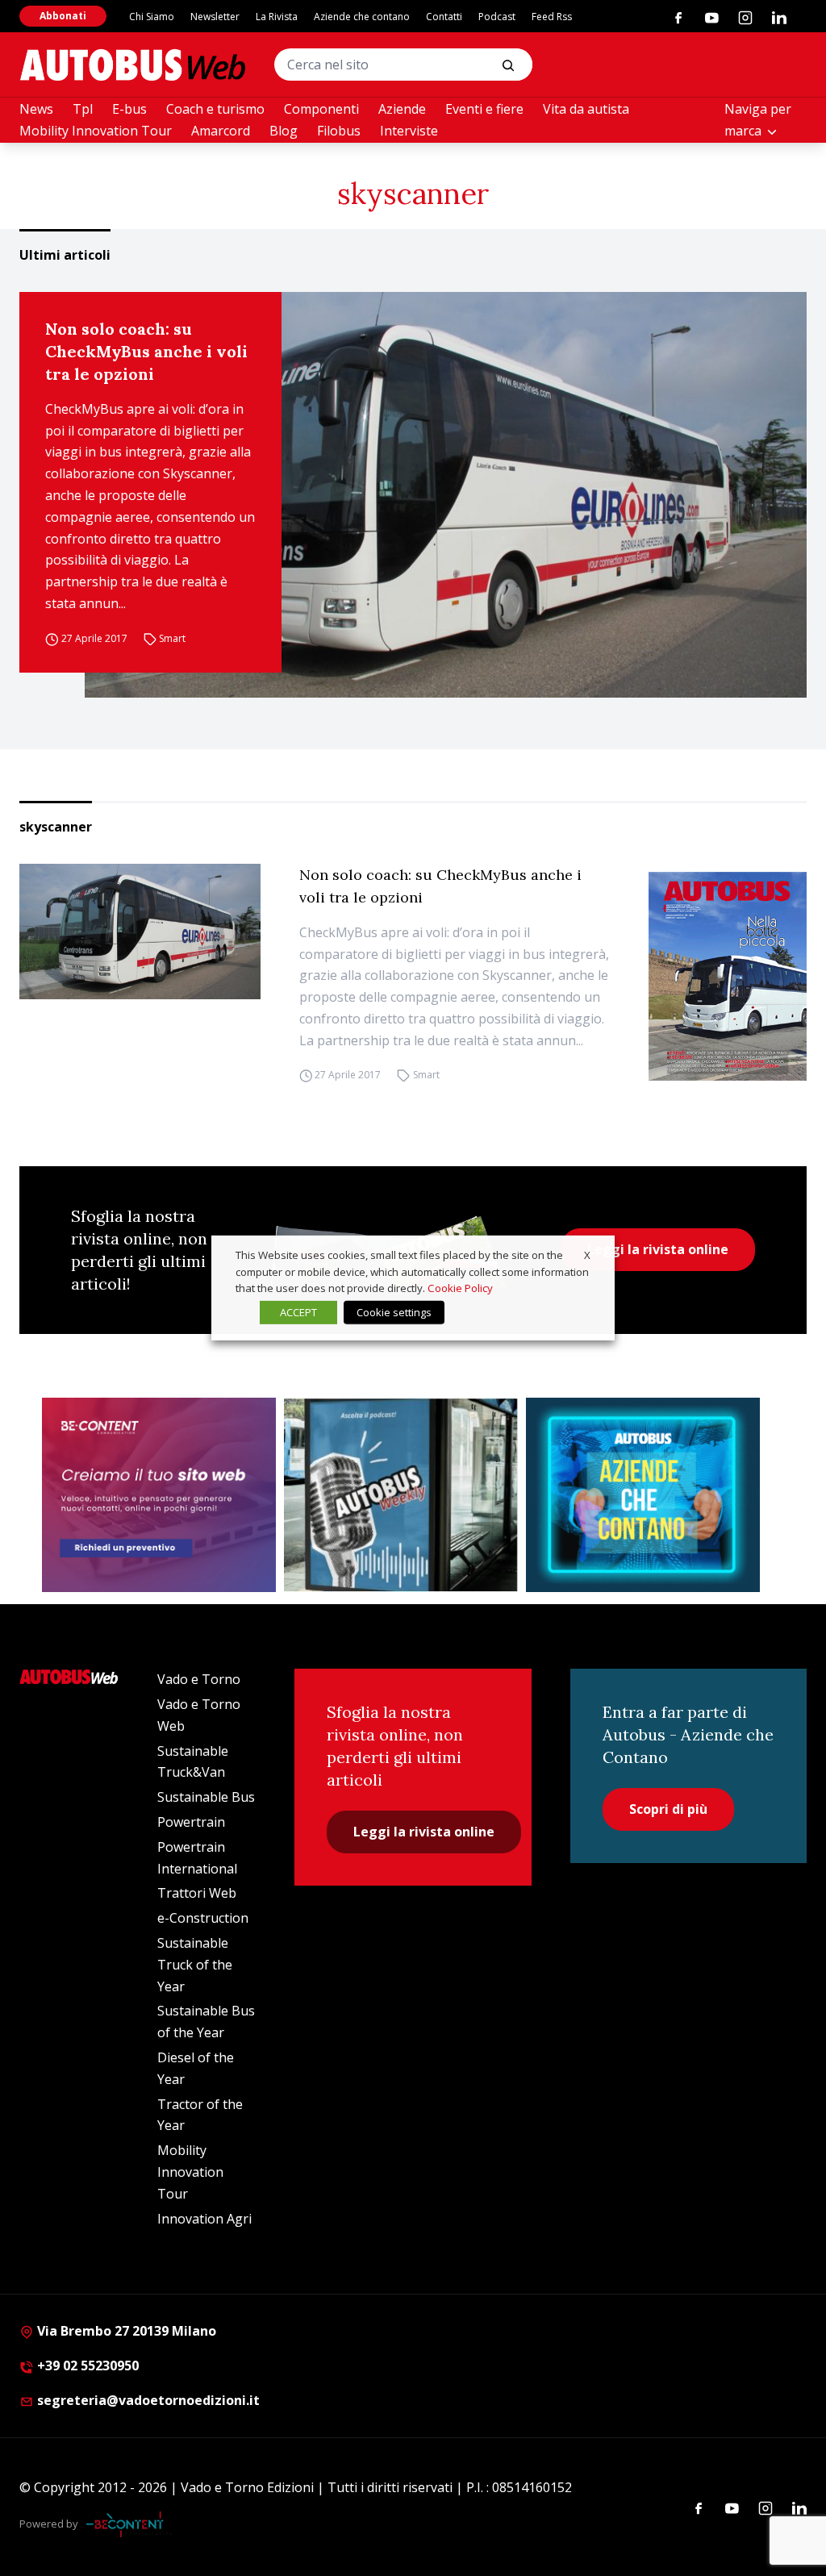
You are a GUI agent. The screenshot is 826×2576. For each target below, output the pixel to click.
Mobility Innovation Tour (96, 131)
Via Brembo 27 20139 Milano (125, 2331)
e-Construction (203, 1918)
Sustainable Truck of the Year (195, 1965)
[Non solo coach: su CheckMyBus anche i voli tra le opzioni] (446, 495)
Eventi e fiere (484, 109)
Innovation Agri (204, 2219)
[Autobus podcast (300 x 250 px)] (401, 1495)
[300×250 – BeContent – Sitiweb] (159, 1495)
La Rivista (277, 17)
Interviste (409, 131)
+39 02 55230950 (86, 2366)
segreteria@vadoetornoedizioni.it (148, 2400)
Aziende (402, 109)
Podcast (497, 17)
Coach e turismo (215, 109)
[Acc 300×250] (643, 1495)
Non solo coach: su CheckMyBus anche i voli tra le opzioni (146, 351)
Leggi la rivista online (658, 1249)
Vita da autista (586, 109)
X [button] (587, 1255)
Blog (284, 131)
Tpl (83, 109)
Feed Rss (552, 17)
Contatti (444, 17)
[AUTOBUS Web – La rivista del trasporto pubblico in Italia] (132, 65)
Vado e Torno (199, 1679)
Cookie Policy (460, 1288)
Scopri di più (668, 1809)
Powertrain (191, 1822)
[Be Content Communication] (129, 2524)
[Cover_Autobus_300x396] (728, 976)
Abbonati (63, 16)
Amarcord (221, 131)
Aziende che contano (362, 17)
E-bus (129, 109)
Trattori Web (197, 1893)
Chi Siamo (152, 17)
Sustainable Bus (206, 1797)
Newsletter (215, 17)
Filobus (339, 131)
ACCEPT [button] (298, 1312)
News (36, 109)
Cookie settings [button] (394, 1312)
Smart (172, 638)
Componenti (321, 109)
